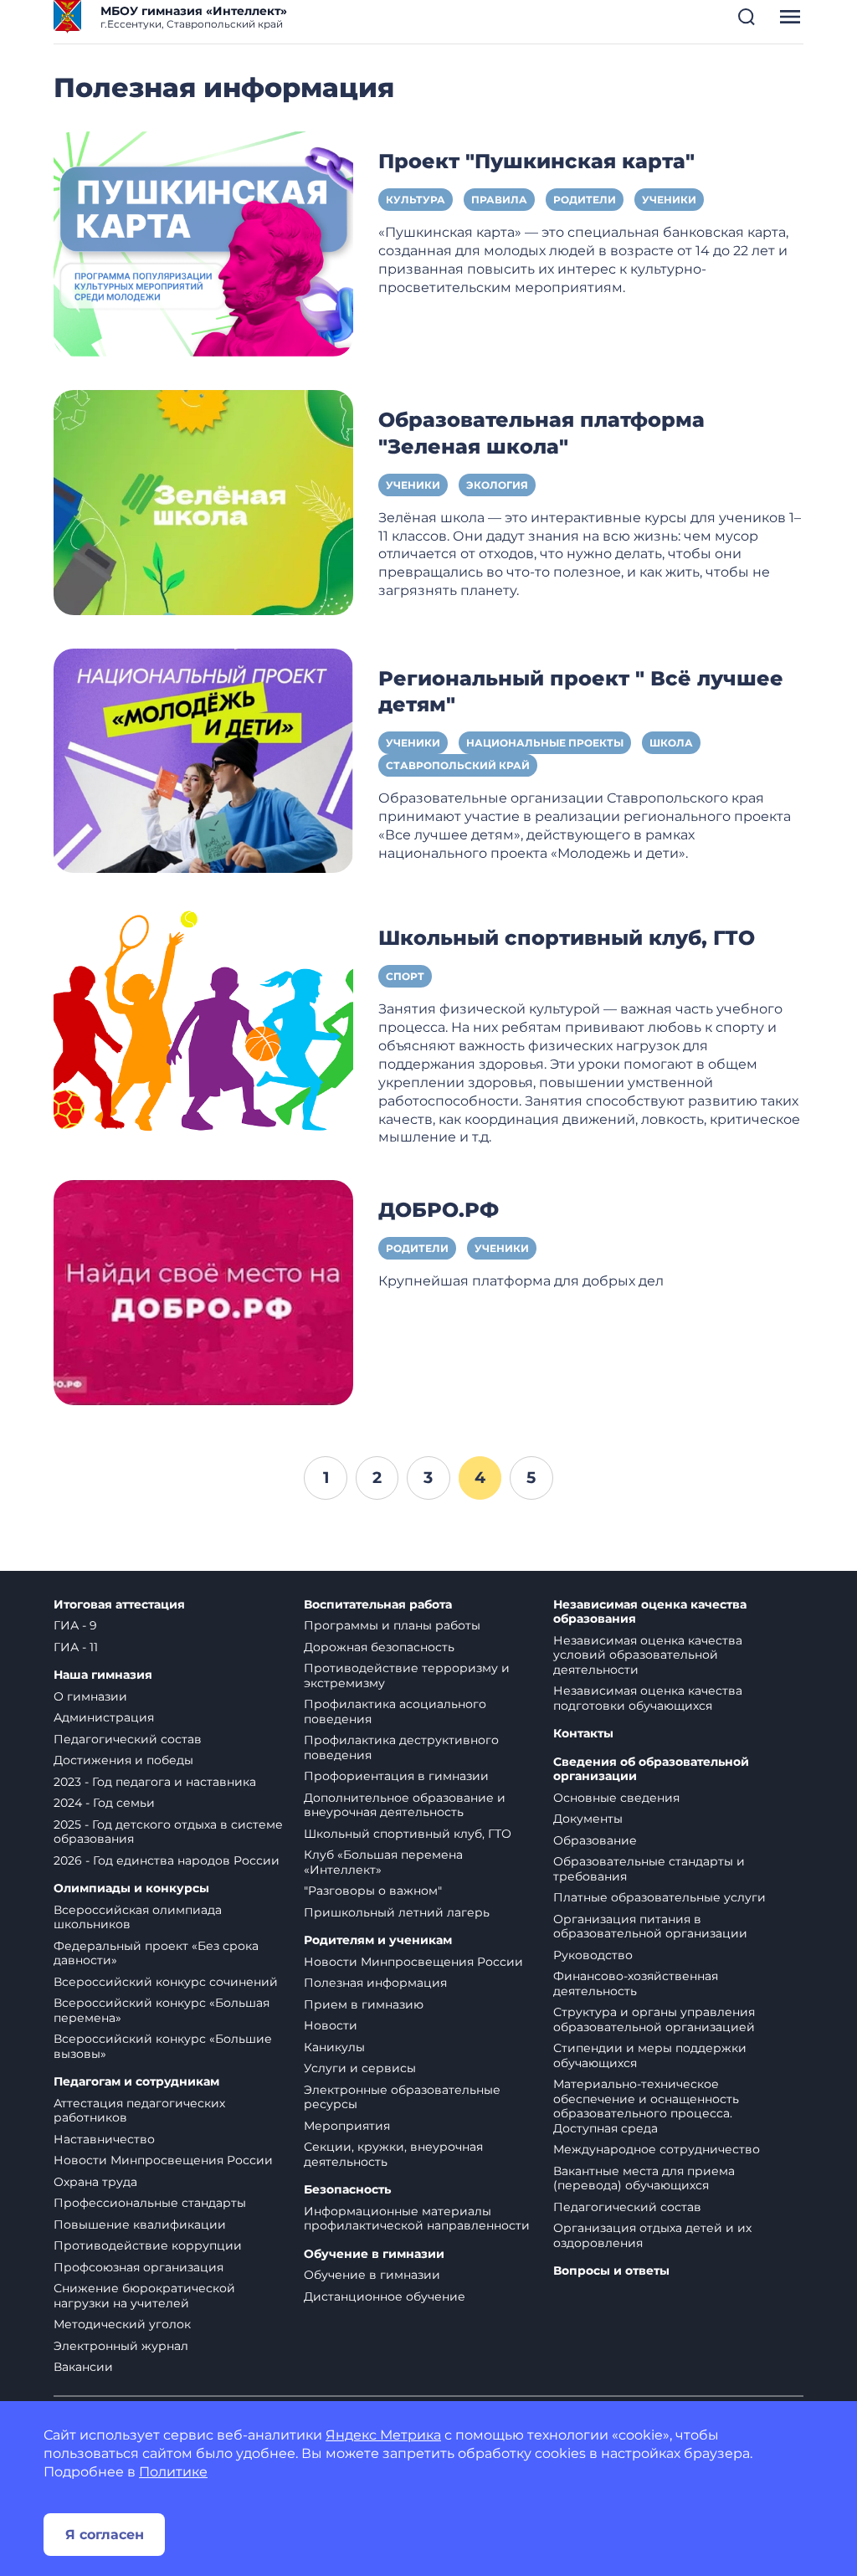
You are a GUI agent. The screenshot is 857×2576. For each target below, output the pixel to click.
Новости (331, 2025)
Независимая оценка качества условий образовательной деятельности (648, 1655)
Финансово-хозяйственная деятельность (636, 1983)
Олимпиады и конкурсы (131, 1888)
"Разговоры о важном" (373, 1891)
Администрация (104, 1717)
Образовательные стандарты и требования (649, 1869)
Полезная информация (375, 1983)
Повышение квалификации (140, 2224)
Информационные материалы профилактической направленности (417, 2219)
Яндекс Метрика (383, 2435)
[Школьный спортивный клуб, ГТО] (203, 1020)
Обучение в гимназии (374, 2254)
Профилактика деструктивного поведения (401, 1747)
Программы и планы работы (392, 1625)
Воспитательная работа (378, 1605)
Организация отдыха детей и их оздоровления (652, 2235)
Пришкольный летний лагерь (397, 1912)
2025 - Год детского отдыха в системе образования (168, 1832)
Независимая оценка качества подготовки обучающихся (648, 1698)
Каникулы (334, 2047)
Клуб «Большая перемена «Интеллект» (383, 1862)
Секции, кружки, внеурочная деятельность (393, 2154)
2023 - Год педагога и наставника (155, 1782)
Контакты (583, 1734)
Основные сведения (616, 1798)
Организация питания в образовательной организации (650, 1927)
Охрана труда (95, 2182)
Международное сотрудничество (657, 2149)
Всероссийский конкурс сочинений (166, 1982)
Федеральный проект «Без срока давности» (156, 1953)
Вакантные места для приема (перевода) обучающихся (644, 2178)
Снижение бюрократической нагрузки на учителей (144, 2296)
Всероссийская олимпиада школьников (138, 1917)
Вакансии (83, 2367)
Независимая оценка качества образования (650, 1612)
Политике (173, 2472)
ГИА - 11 (76, 1647)
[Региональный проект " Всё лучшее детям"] (203, 759)
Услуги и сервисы (360, 2068)
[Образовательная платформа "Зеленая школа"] (203, 501)
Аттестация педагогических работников (139, 2111)
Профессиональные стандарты (150, 2203)
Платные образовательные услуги (659, 1897)
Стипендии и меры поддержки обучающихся (650, 2055)
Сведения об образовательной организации (651, 1770)
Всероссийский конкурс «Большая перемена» (162, 2010)
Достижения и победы (123, 1760)
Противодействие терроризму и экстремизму (407, 1675)
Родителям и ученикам (378, 1940)
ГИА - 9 (75, 1625)
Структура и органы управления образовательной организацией (654, 2019)
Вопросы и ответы (611, 2271)
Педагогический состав (128, 1739)
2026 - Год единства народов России (167, 1860)
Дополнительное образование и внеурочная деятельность (405, 1805)
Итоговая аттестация (119, 1605)
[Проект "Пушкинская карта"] (203, 243)
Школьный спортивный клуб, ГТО (567, 938)
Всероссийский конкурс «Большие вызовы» (163, 2046)
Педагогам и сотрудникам (136, 2082)
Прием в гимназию (364, 2004)
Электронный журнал (121, 2346)
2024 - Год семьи (104, 1803)
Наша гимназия (103, 1675)
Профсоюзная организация (139, 2267)
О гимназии (90, 1696)
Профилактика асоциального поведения (395, 1711)
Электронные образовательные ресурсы (402, 2097)
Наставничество (104, 2139)
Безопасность (347, 2190)
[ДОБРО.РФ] (203, 1292)
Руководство (593, 1955)
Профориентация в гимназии (396, 1776)
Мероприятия (347, 2126)
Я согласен (105, 2535)
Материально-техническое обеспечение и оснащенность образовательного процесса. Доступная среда (646, 2106)
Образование (595, 1840)
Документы (588, 1819)
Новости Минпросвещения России (163, 2160)
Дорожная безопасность (379, 1647)
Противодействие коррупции (148, 2245)
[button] (747, 17)
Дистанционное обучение (385, 2296)
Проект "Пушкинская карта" (536, 161)
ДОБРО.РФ (439, 1210)
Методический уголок (122, 2324)
